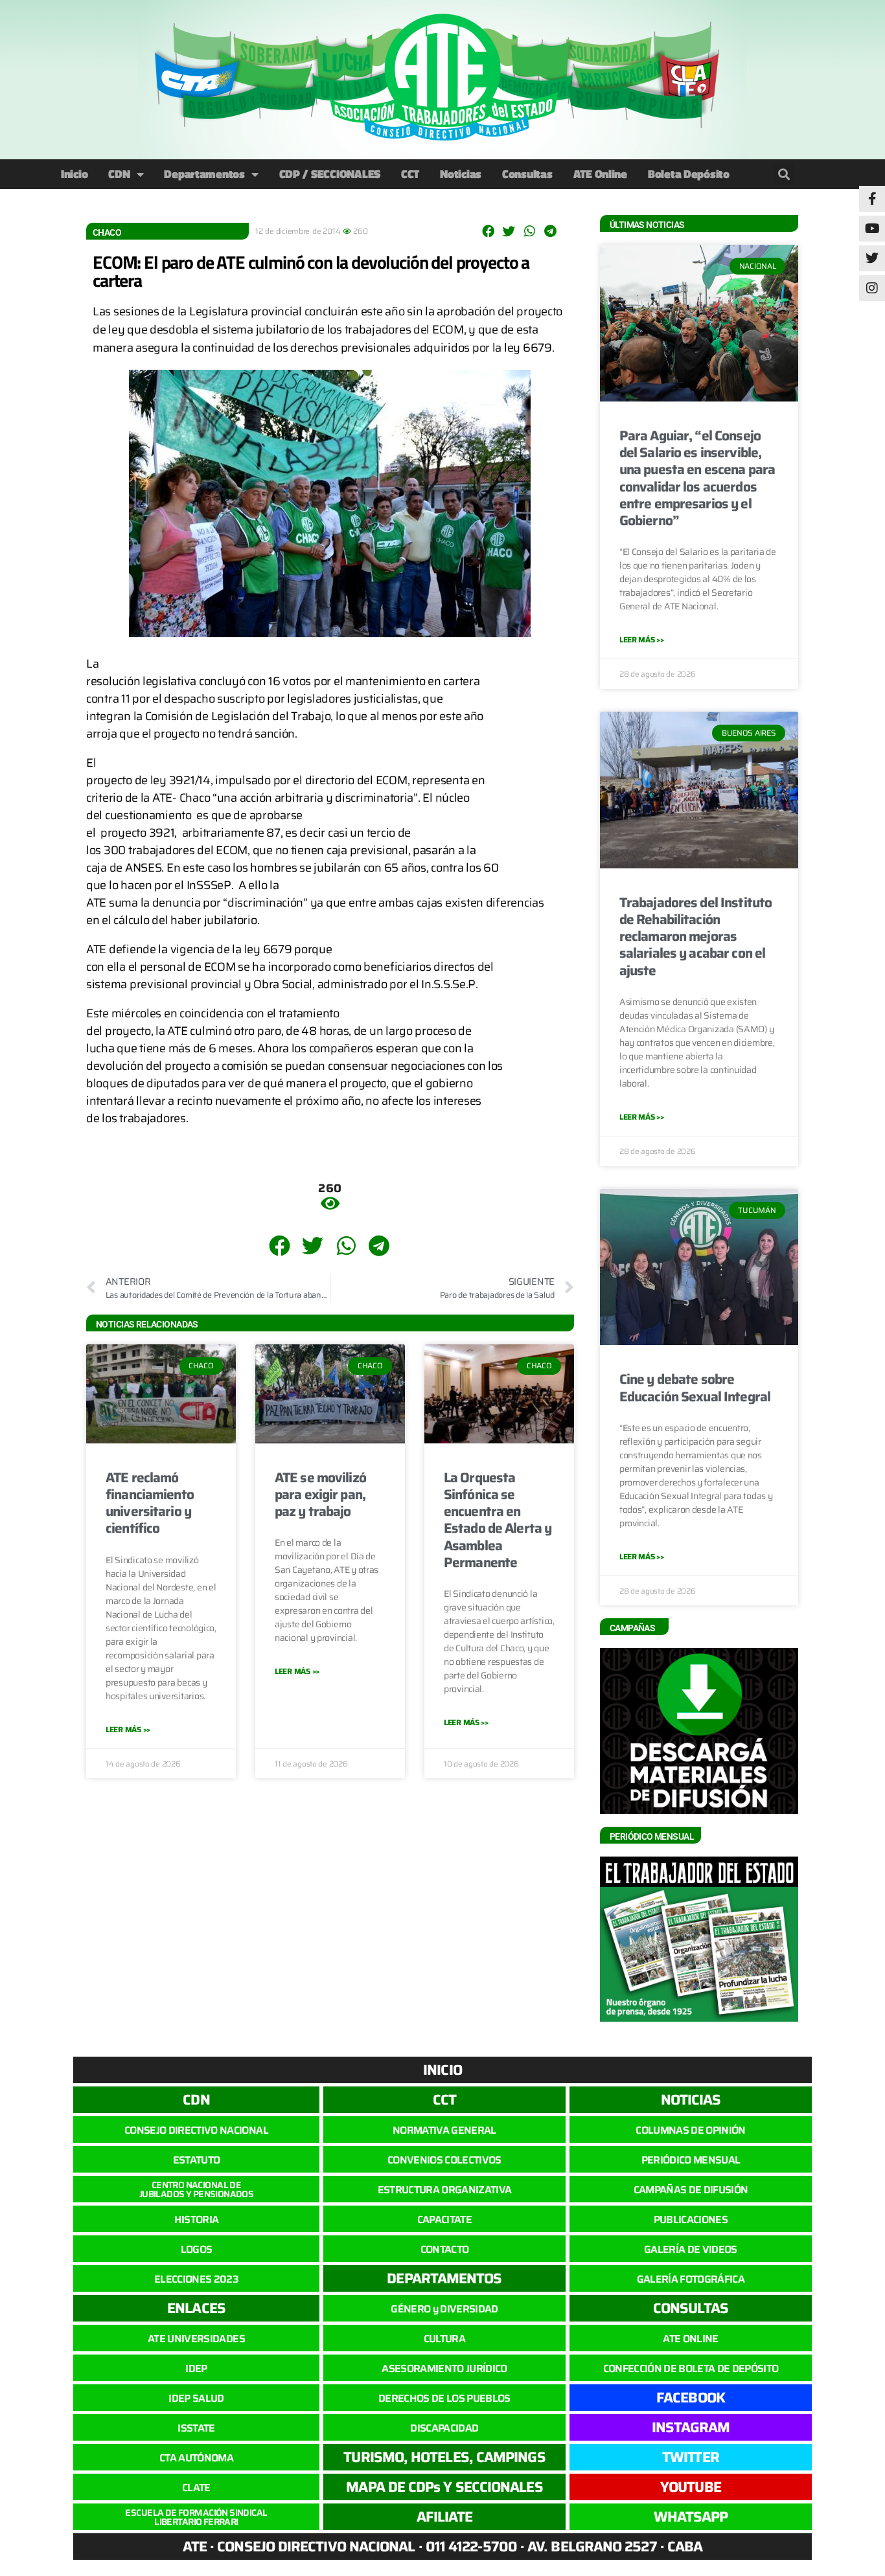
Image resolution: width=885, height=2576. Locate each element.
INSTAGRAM (691, 2427)
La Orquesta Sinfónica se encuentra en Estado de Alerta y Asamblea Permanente (498, 1520)
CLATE (196, 2488)
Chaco (107, 232)
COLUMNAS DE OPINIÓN (690, 2130)
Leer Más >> (128, 1729)
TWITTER (691, 2457)
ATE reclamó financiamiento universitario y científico (150, 1503)
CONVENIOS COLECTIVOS (444, 2160)
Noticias (461, 174)
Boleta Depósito (689, 174)
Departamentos (204, 174)
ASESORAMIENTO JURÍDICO (444, 2368)
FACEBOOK (691, 2398)
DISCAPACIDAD (444, 2428)
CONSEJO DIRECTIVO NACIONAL (196, 2130)
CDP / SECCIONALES (330, 174)
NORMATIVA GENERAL (444, 2130)
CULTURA (444, 2339)
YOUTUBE (691, 2487)
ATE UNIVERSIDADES (196, 2339)
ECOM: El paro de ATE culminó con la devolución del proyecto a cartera (311, 271)
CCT (410, 174)
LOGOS (197, 2249)
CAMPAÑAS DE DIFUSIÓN (691, 2190)
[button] (784, 175)
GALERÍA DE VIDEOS (691, 2249)
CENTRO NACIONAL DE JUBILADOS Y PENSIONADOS (197, 2189)
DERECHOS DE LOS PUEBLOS (444, 2398)
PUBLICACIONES (691, 2220)
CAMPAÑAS (632, 1628)
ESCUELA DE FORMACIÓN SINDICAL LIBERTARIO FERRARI (196, 2517)
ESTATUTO (197, 2160)
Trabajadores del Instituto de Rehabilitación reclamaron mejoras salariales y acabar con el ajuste (695, 936)
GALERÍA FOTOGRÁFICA (691, 2279)
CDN (119, 174)
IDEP (196, 2368)
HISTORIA (197, 2220)
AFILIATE (445, 2517)
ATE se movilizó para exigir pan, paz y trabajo (320, 1495)
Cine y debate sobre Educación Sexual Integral (695, 1387)
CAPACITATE (444, 2220)
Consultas (527, 174)
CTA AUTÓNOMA (196, 2458)
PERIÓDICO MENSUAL (691, 2160)
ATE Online (600, 174)
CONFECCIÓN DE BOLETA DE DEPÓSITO (691, 2368)
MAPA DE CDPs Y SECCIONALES (444, 2487)
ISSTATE (196, 2428)
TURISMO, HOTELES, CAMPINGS (444, 2457)
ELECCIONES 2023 (196, 2279)
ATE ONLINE (690, 2339)
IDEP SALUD (196, 2398)
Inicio (74, 174)
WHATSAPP (691, 2517)
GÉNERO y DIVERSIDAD (444, 2309)
